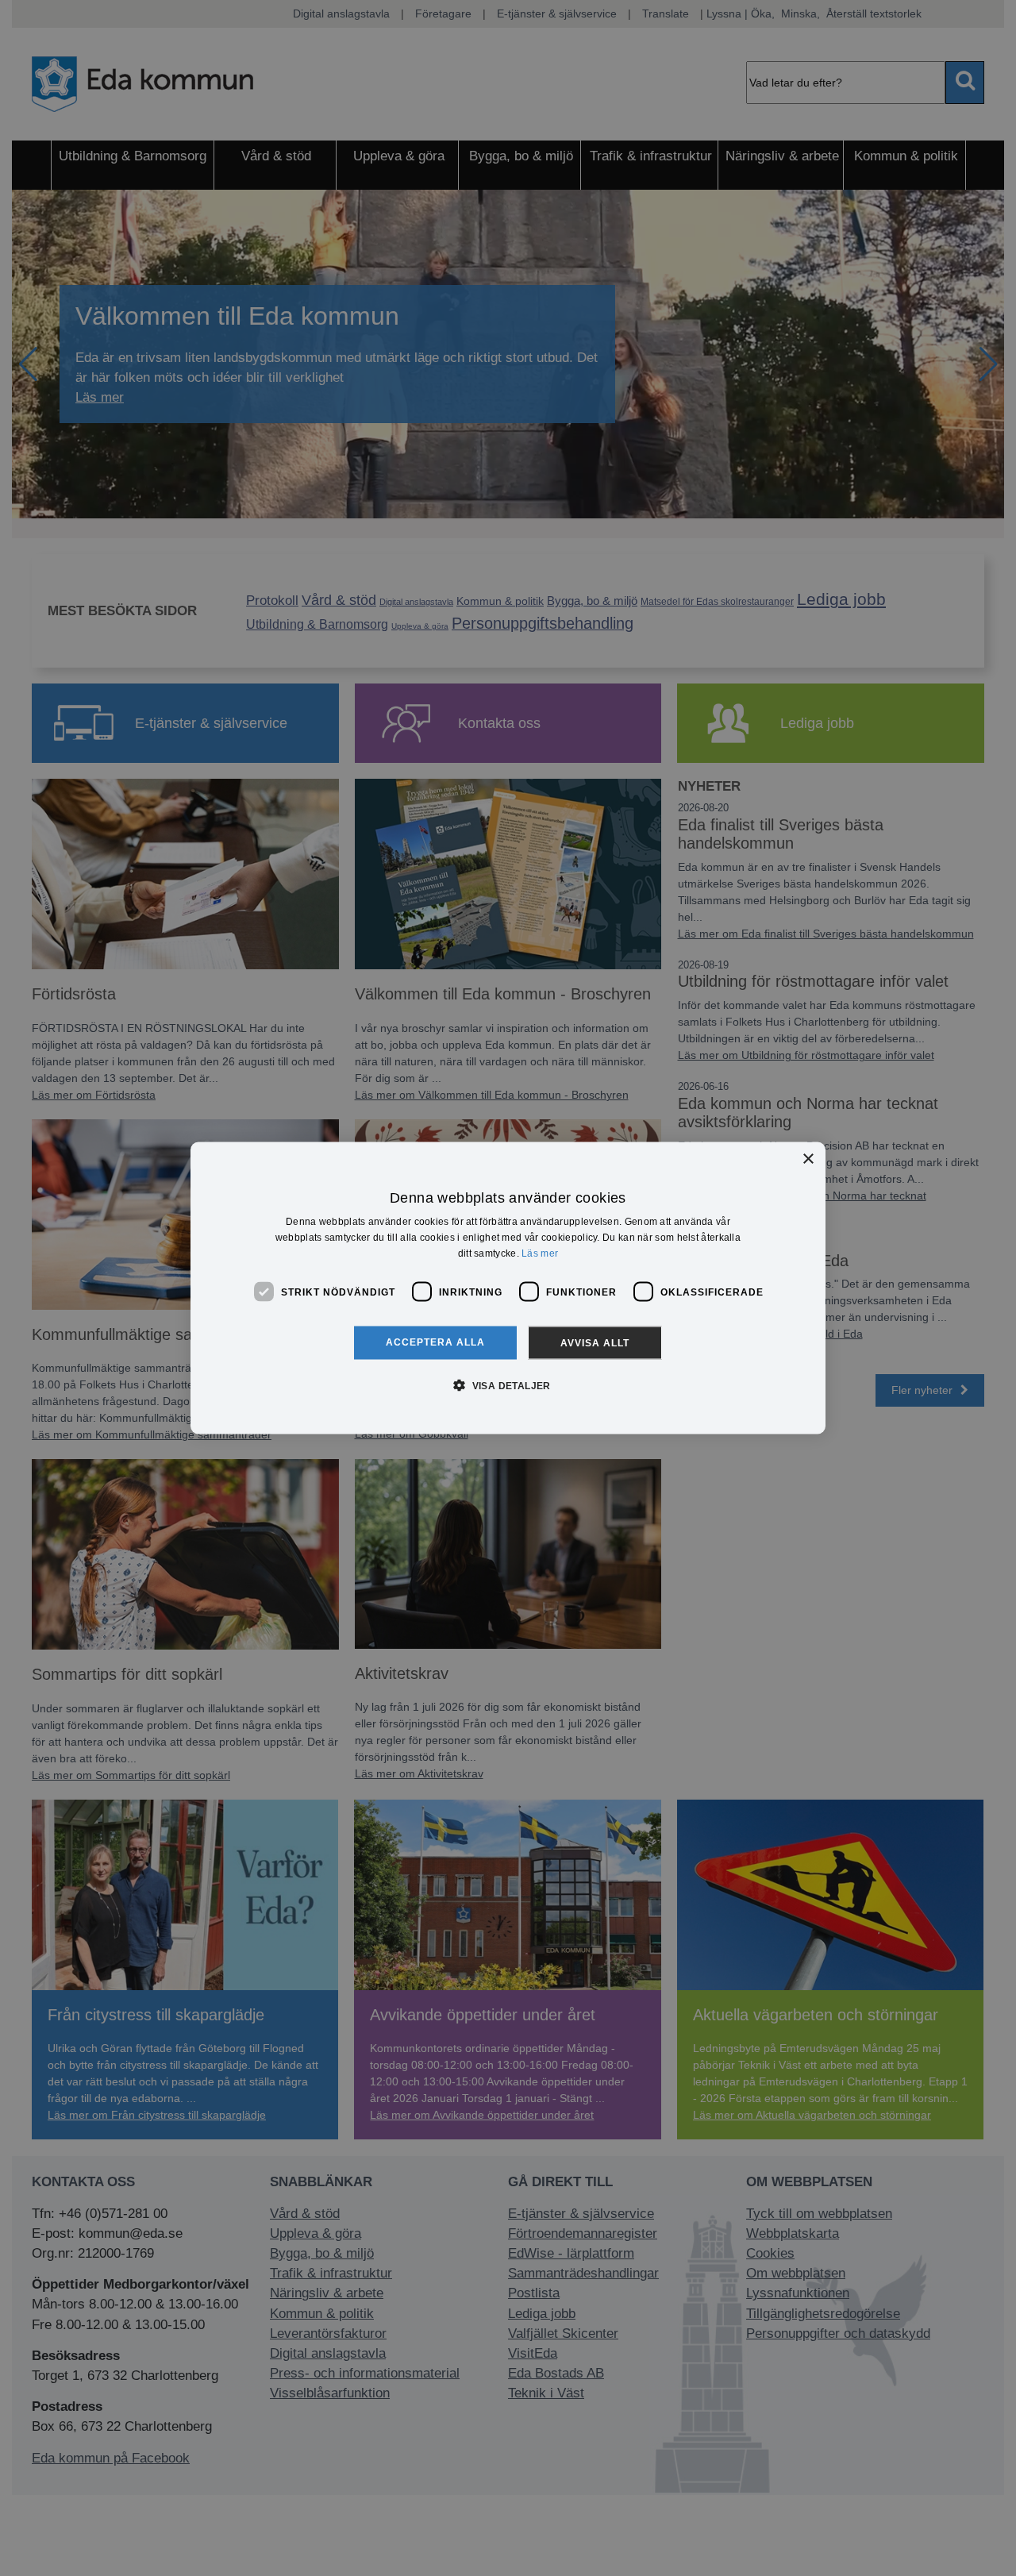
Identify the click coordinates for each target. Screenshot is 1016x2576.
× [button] (808, 1159)
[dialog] (508, 1288)
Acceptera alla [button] (435, 1342)
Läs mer (540, 1253)
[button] (508, 1385)
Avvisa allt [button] (595, 1343)
